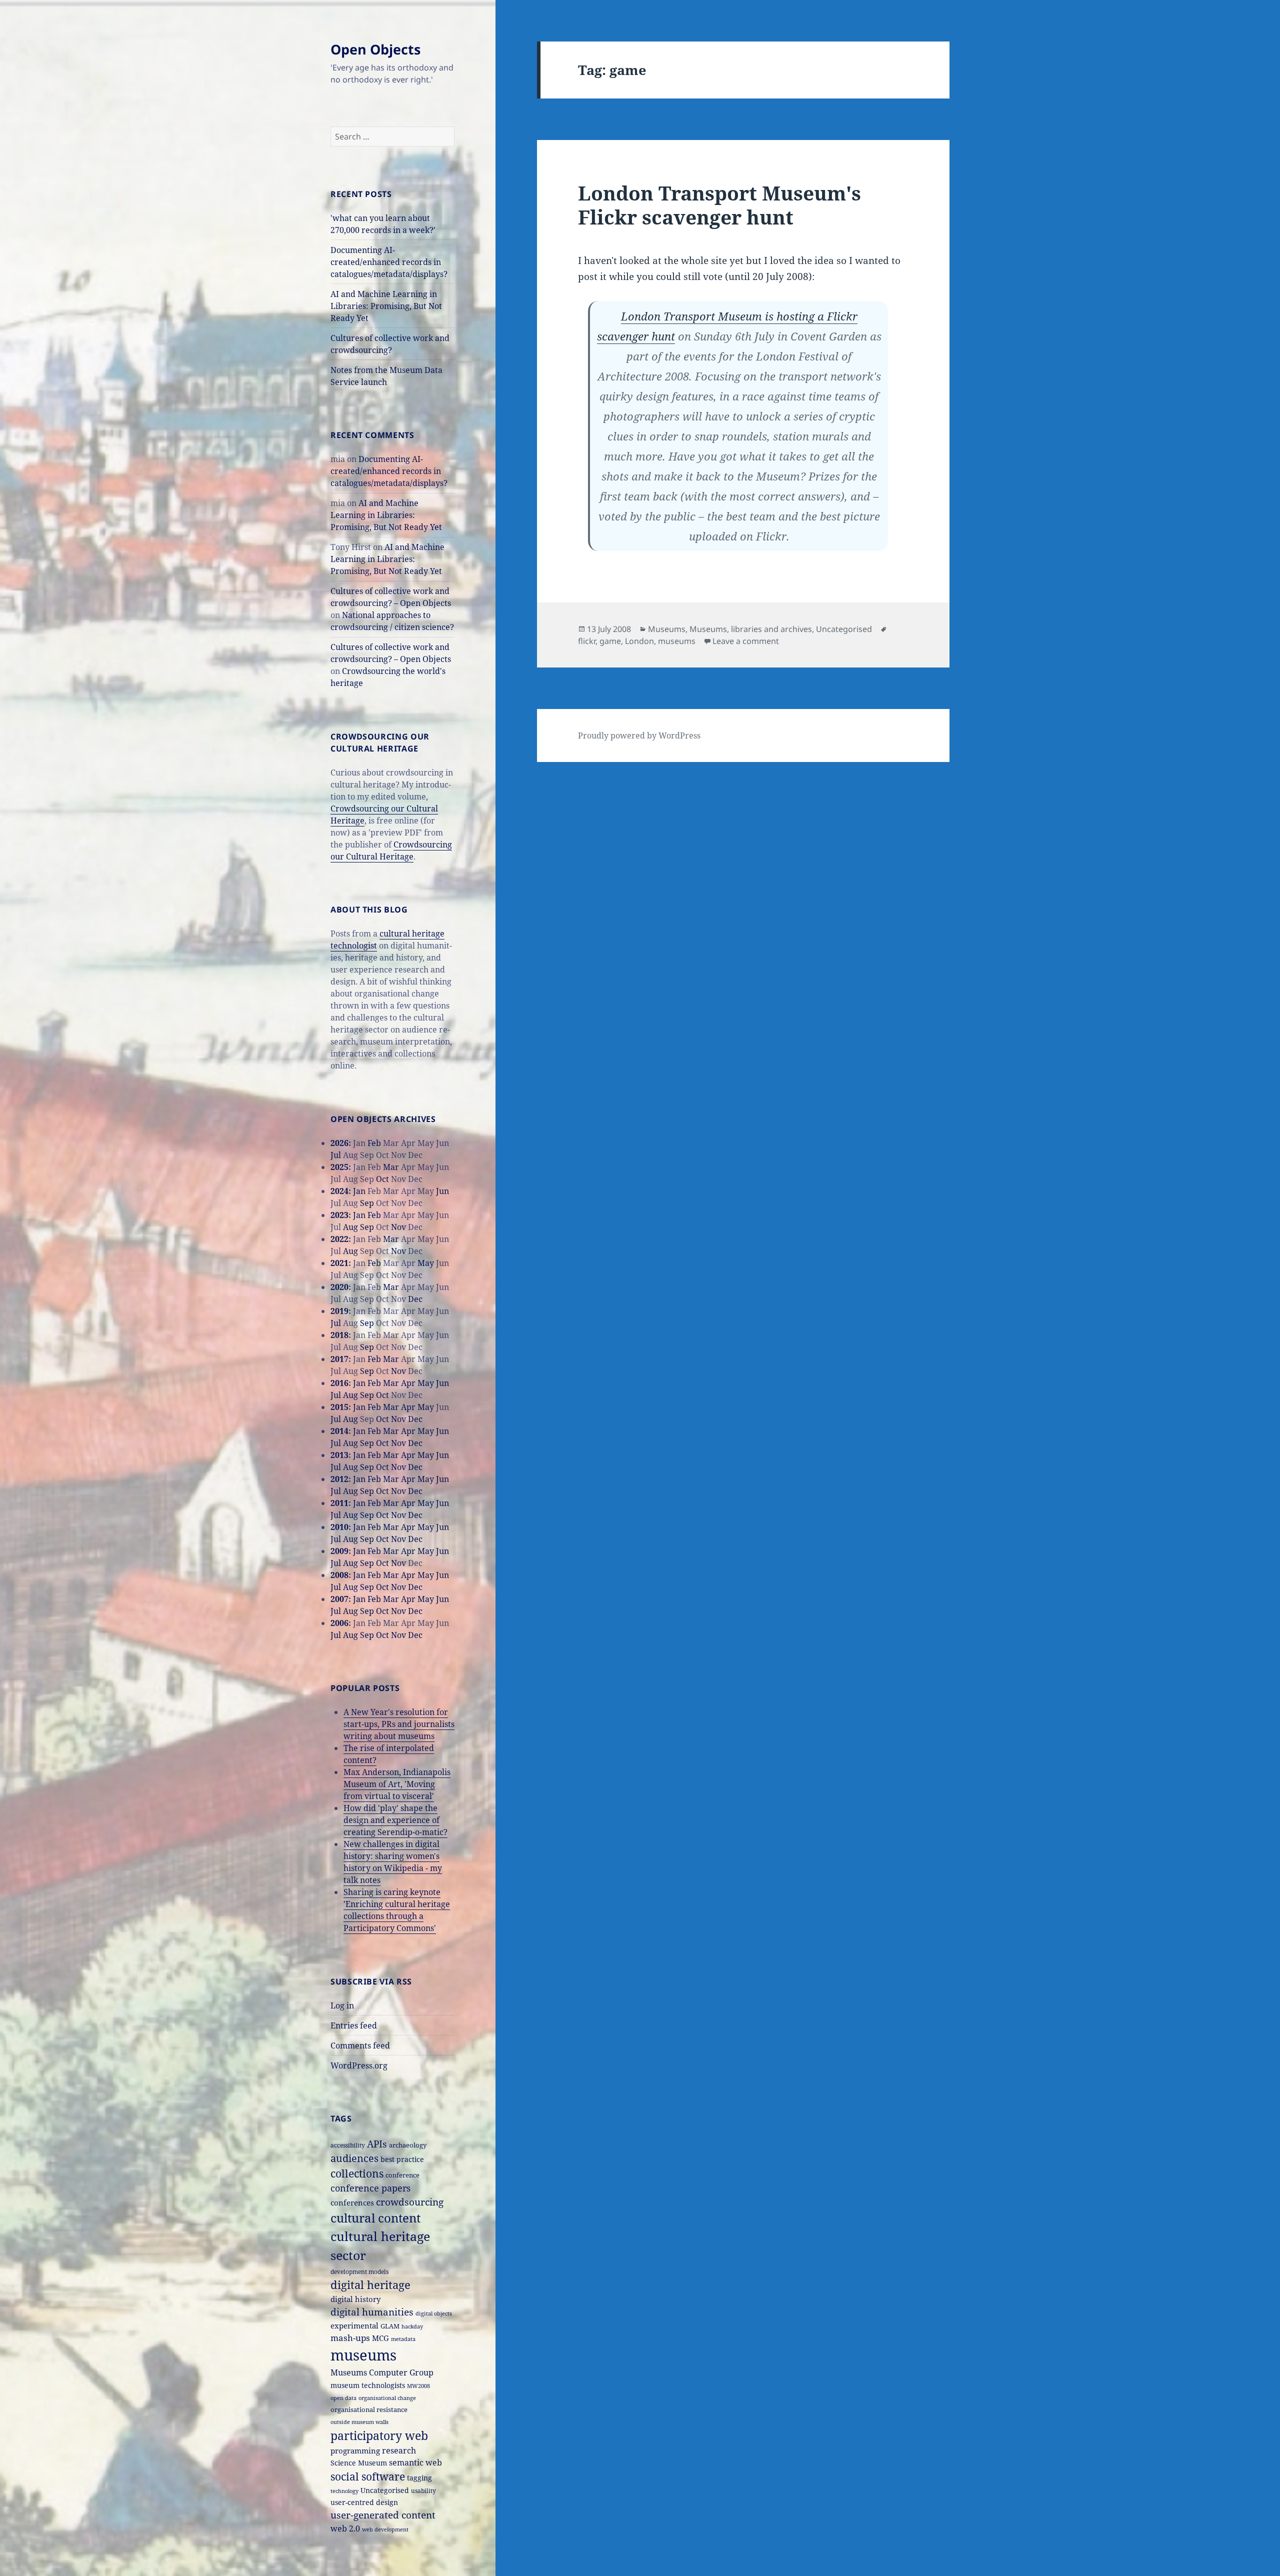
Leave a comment (746, 641)
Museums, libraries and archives (751, 629)
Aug (350, 1227)
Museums (667, 629)
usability (423, 2490)
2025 (339, 1167)
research (399, 2450)
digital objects (434, 2313)
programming (355, 2450)
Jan (359, 1191)
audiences (354, 2158)
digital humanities (372, 2312)
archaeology (408, 2145)
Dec (415, 1299)
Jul (336, 1155)
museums (363, 2355)
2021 (339, 1263)
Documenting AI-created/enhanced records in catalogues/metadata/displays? (389, 262)
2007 (339, 1599)
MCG (380, 2338)
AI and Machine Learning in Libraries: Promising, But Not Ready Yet (386, 306)
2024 (339, 1191)
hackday (412, 2326)
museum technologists (368, 2385)
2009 (339, 1551)
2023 (339, 1215)
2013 (339, 1455)
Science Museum (359, 2463)
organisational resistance (369, 2409)
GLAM (390, 2326)
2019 (339, 1311)
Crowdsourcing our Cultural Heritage (391, 850)
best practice (402, 2159)
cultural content (375, 2218)
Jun (442, 1191)
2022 (339, 1239)
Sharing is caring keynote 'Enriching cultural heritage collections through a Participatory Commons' (397, 1910)
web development (385, 2529)
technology (344, 2491)
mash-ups (350, 2338)
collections (357, 2173)
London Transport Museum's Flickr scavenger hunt (719, 205)
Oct (382, 1179)
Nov (398, 1227)
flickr (587, 641)
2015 (339, 1407)
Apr (408, 1383)
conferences (352, 2202)
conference (402, 2175)
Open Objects (375, 49)
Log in (342, 2005)
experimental (354, 2326)
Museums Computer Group (382, 2372)
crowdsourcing (410, 2202)
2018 (339, 1335)
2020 (339, 1287)
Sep (367, 1203)
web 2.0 (345, 2528)
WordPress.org (359, 2065)
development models (359, 2271)
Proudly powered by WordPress (639, 735)
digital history (355, 2299)
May (426, 1263)
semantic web (415, 2462)
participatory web (379, 2435)
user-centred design (364, 2502)
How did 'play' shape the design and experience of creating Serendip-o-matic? (395, 1820)
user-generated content (383, 2515)
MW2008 (418, 2386)
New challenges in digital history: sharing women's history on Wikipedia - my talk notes (393, 1862)
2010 (339, 1527)
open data (343, 2398)
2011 (339, 1503)
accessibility (348, 2145)
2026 (339, 1143)
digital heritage (370, 2285)
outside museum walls (359, 2422)
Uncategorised (385, 2490)
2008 (339, 1575)
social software (368, 2476)
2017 (339, 1359)
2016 (339, 1383)
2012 (339, 1479)
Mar (391, 1167)
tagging (419, 2478)
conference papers (370, 2188)
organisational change (387, 2398)
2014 (339, 1431)
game (610, 641)
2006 (339, 1623)
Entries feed (354, 2025)
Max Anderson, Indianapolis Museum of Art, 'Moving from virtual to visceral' (397, 1784)
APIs (377, 2144)
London (639, 641)
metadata (403, 2339)
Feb (374, 1143)
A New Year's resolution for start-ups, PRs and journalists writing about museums (399, 1724)
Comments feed (360, 2045)
